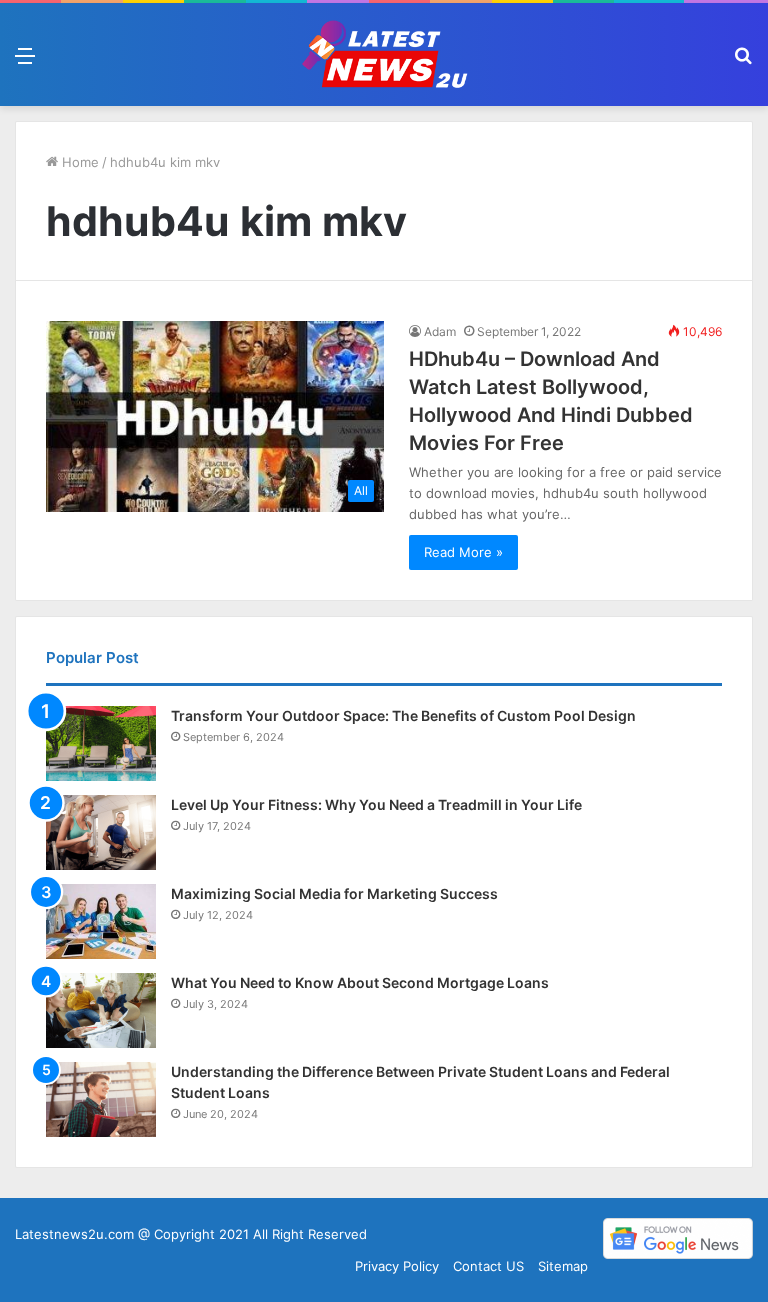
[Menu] (25, 62)
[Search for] (743, 62)
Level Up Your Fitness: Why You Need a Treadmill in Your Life (376, 804)
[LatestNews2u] (384, 54)
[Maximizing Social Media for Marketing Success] (101, 921)
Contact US (488, 1266)
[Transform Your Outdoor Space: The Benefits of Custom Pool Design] (101, 743)
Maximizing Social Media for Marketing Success (334, 893)
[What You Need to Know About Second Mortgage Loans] (101, 1010)
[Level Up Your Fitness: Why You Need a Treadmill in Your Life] (101, 832)
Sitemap (563, 1266)
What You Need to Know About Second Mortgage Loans (360, 982)
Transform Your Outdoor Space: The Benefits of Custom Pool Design (403, 715)
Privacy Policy (397, 1266)
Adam (440, 331)
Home (78, 162)
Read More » (463, 552)
